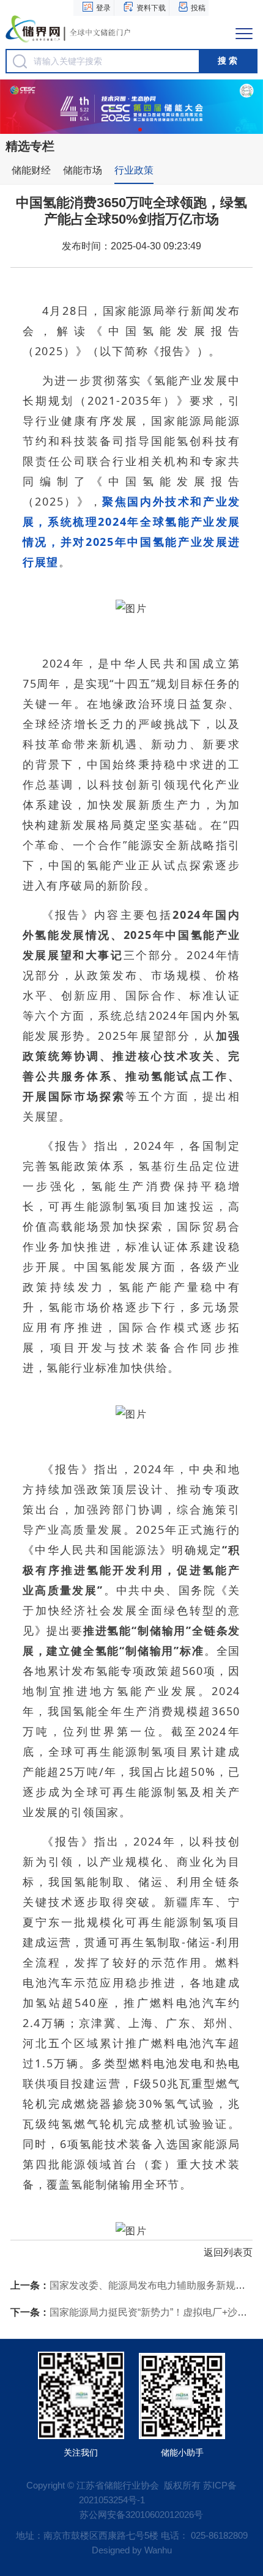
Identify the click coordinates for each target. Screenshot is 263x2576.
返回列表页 (228, 2252)
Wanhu (158, 2550)
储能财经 (31, 170)
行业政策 (134, 170)
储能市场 (83, 170)
